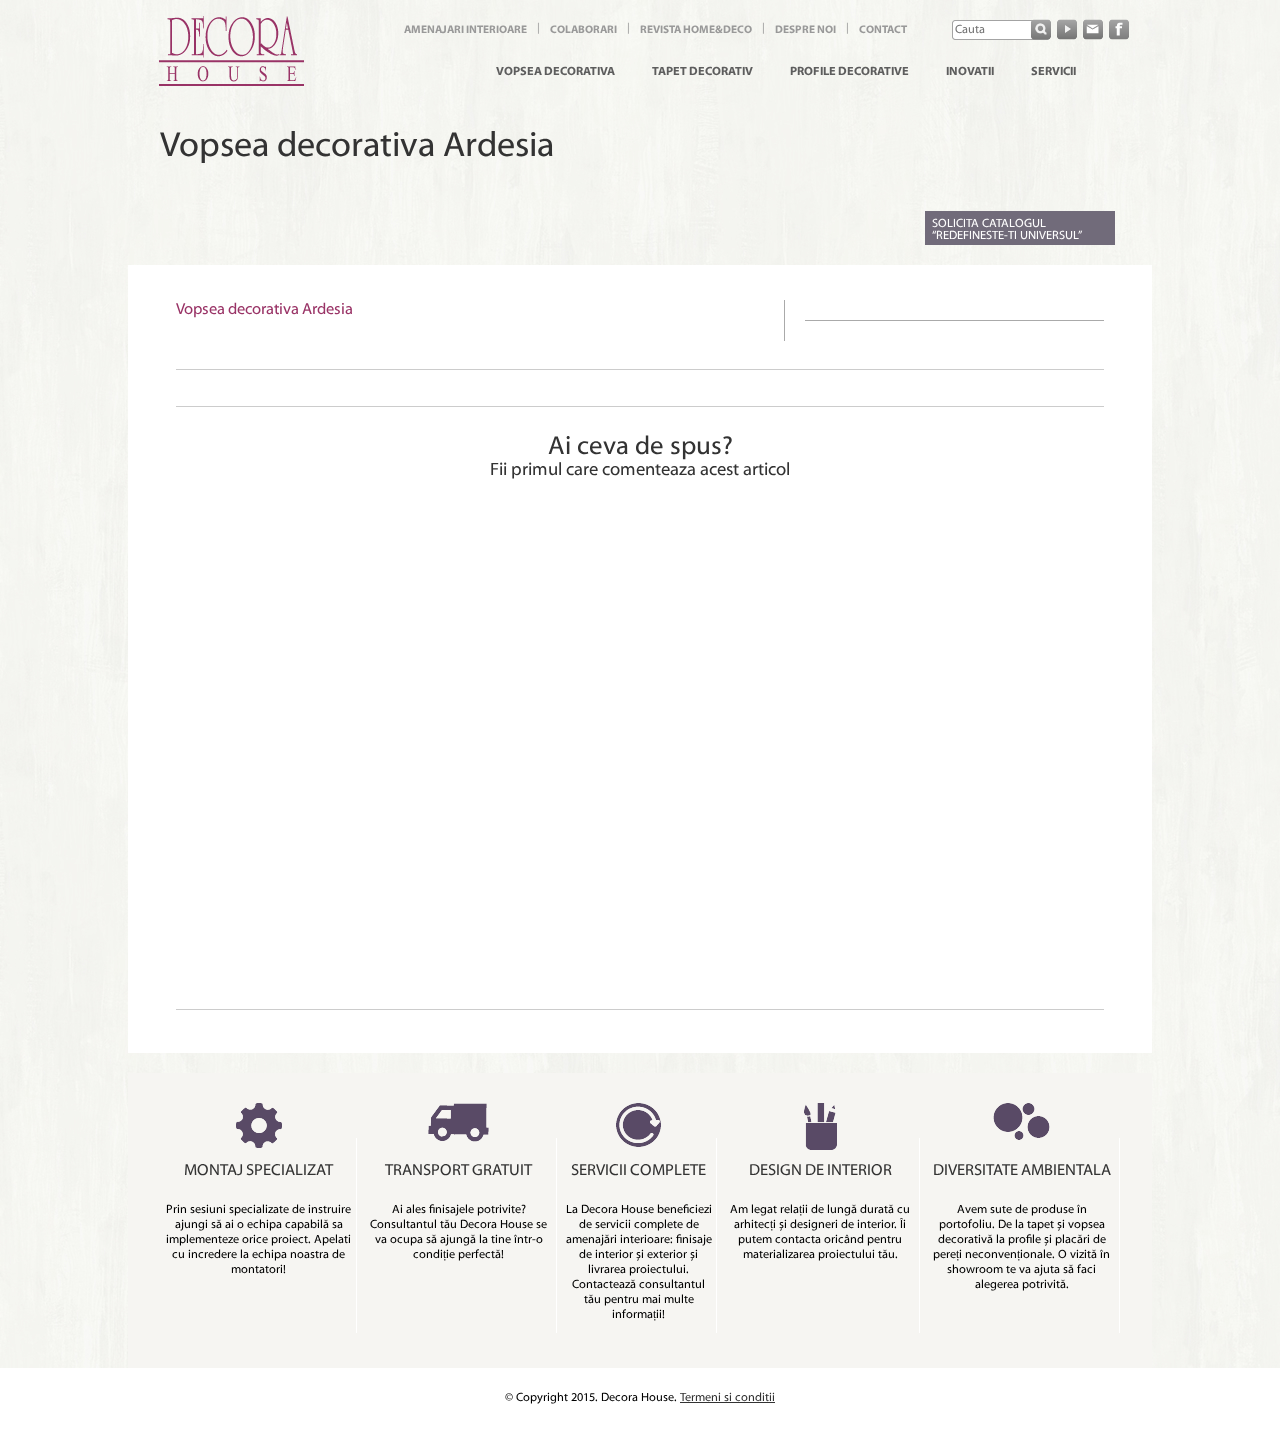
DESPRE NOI (805, 30)
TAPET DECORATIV (702, 72)
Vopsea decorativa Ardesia (264, 310)
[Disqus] (640, 747)
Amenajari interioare (465, 30)
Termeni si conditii (727, 1398)
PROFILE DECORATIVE (849, 72)
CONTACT (883, 30)
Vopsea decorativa (555, 72)
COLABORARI (583, 30)
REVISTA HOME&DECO (696, 30)
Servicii (1053, 72)
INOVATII (970, 72)
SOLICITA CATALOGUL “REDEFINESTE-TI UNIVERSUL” (1007, 230)
